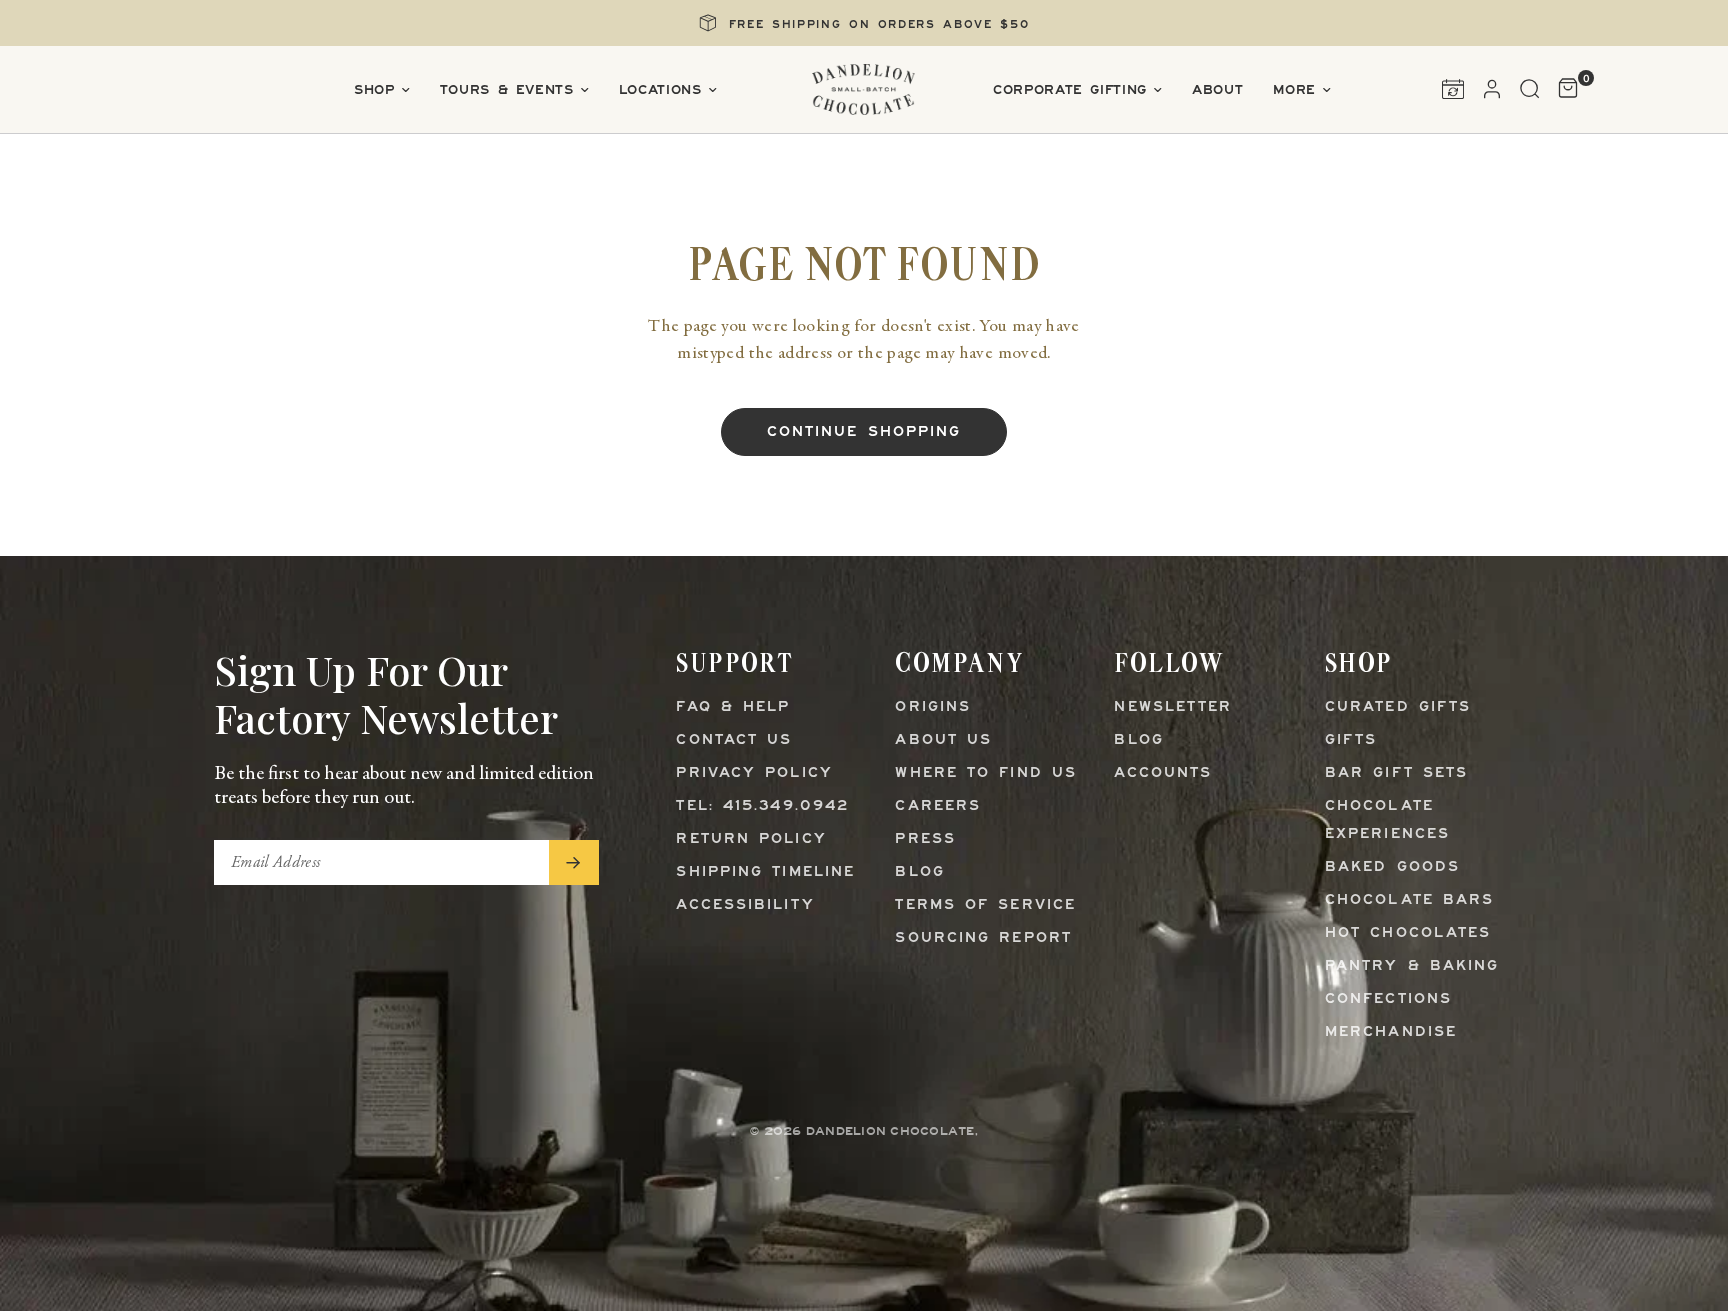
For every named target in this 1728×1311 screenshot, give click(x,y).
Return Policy (751, 839)
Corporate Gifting (1070, 90)
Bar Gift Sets (1396, 773)
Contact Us (734, 740)
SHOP (1359, 662)
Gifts (1351, 740)
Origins (933, 707)
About (1217, 90)
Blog (919, 872)
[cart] (1563, 89)
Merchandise (1391, 1032)
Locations (660, 90)
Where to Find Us (986, 773)
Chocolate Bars (1409, 900)
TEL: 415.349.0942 (762, 806)
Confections (1388, 999)
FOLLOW (1169, 662)
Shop (374, 90)
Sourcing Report (983, 938)
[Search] (1530, 89)
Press (925, 839)
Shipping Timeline (765, 872)
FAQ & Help (733, 707)
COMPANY (959, 662)
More (1294, 90)
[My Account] (1492, 89)
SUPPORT (734, 662)
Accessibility (745, 905)
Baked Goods (1392, 867)
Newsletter (1173, 707)
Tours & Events (507, 90)
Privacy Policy (754, 773)
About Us (943, 740)
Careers (938, 806)
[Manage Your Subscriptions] (1453, 89)
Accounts (1163, 773)
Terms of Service (985, 905)
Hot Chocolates (1408, 933)
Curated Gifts (1398, 707)
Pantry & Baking (1412, 966)
